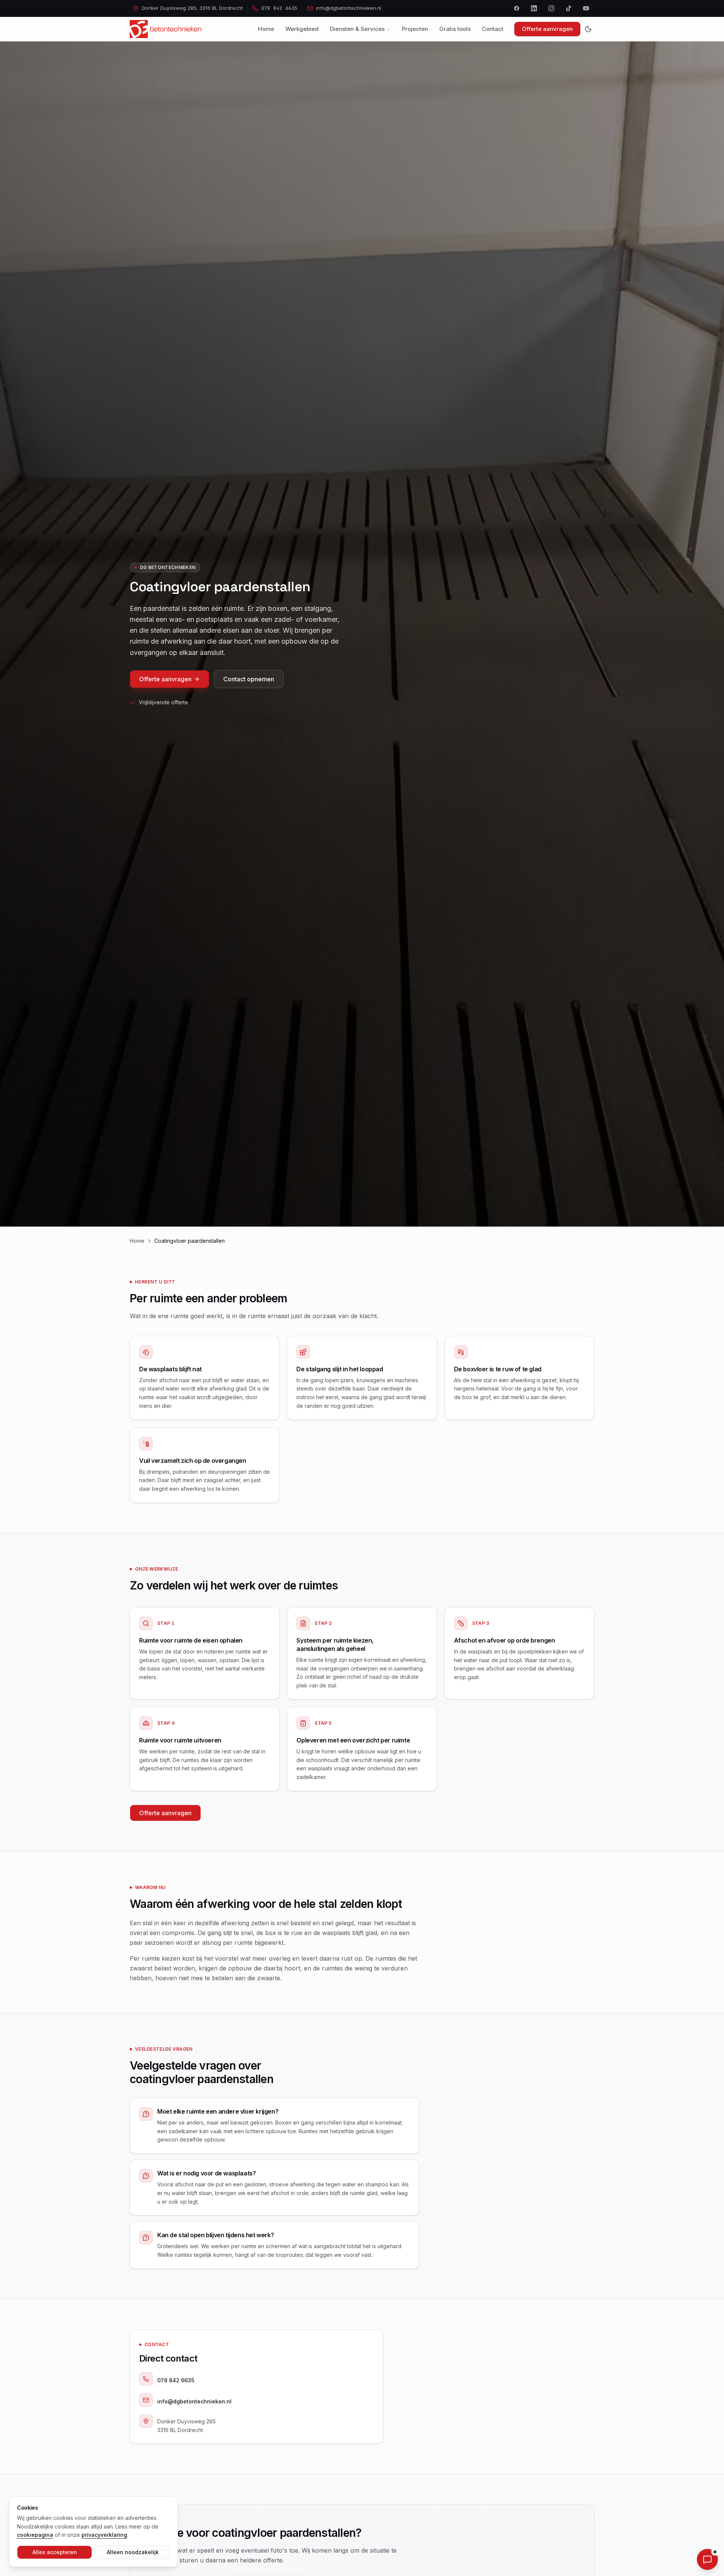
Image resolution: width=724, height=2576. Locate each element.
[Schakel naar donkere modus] (588, 29)
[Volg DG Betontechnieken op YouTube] (586, 8)
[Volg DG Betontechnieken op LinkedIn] (534, 8)
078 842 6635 (176, 2380)
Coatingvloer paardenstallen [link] (189, 1241)
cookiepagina (35, 2535)
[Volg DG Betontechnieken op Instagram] (551, 8)
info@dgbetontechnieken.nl (194, 2401)
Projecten (415, 29)
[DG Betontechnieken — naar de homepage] (166, 29)
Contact (493, 29)
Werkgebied (302, 29)
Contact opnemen (249, 679)
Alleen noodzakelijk (133, 2552)
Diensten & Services (357, 29)
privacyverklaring (104, 2535)
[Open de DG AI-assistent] (707, 2559)
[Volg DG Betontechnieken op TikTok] (569, 8)
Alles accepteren (55, 2552)
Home (266, 29)
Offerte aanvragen (547, 29)
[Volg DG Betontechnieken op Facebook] (517, 8)
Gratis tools (455, 29)
